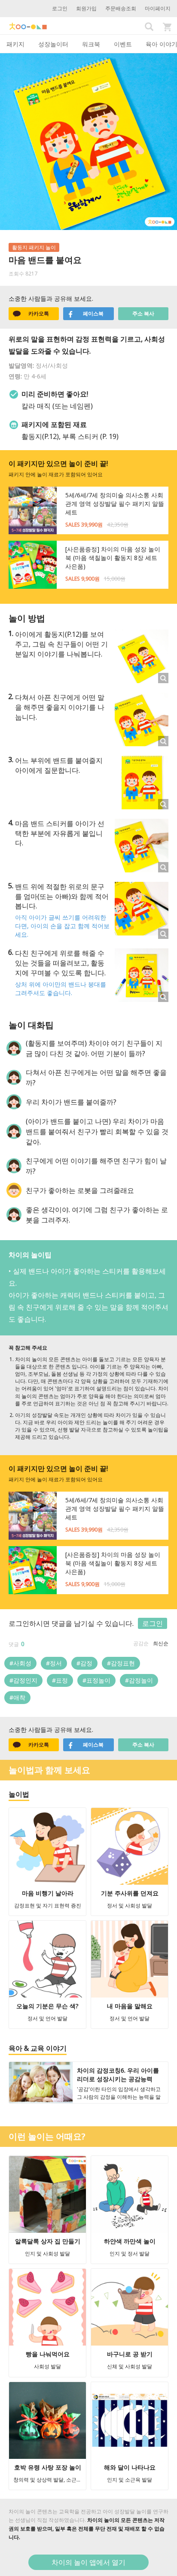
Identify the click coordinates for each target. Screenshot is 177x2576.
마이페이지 (158, 8)
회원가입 (86, 8)
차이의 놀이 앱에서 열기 (88, 2562)
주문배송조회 (121, 8)
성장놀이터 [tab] (53, 44)
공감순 (141, 1643)
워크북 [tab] (91, 44)
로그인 (60, 8)
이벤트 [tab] (123, 44)
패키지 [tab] (15, 44)
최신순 (161, 1643)
